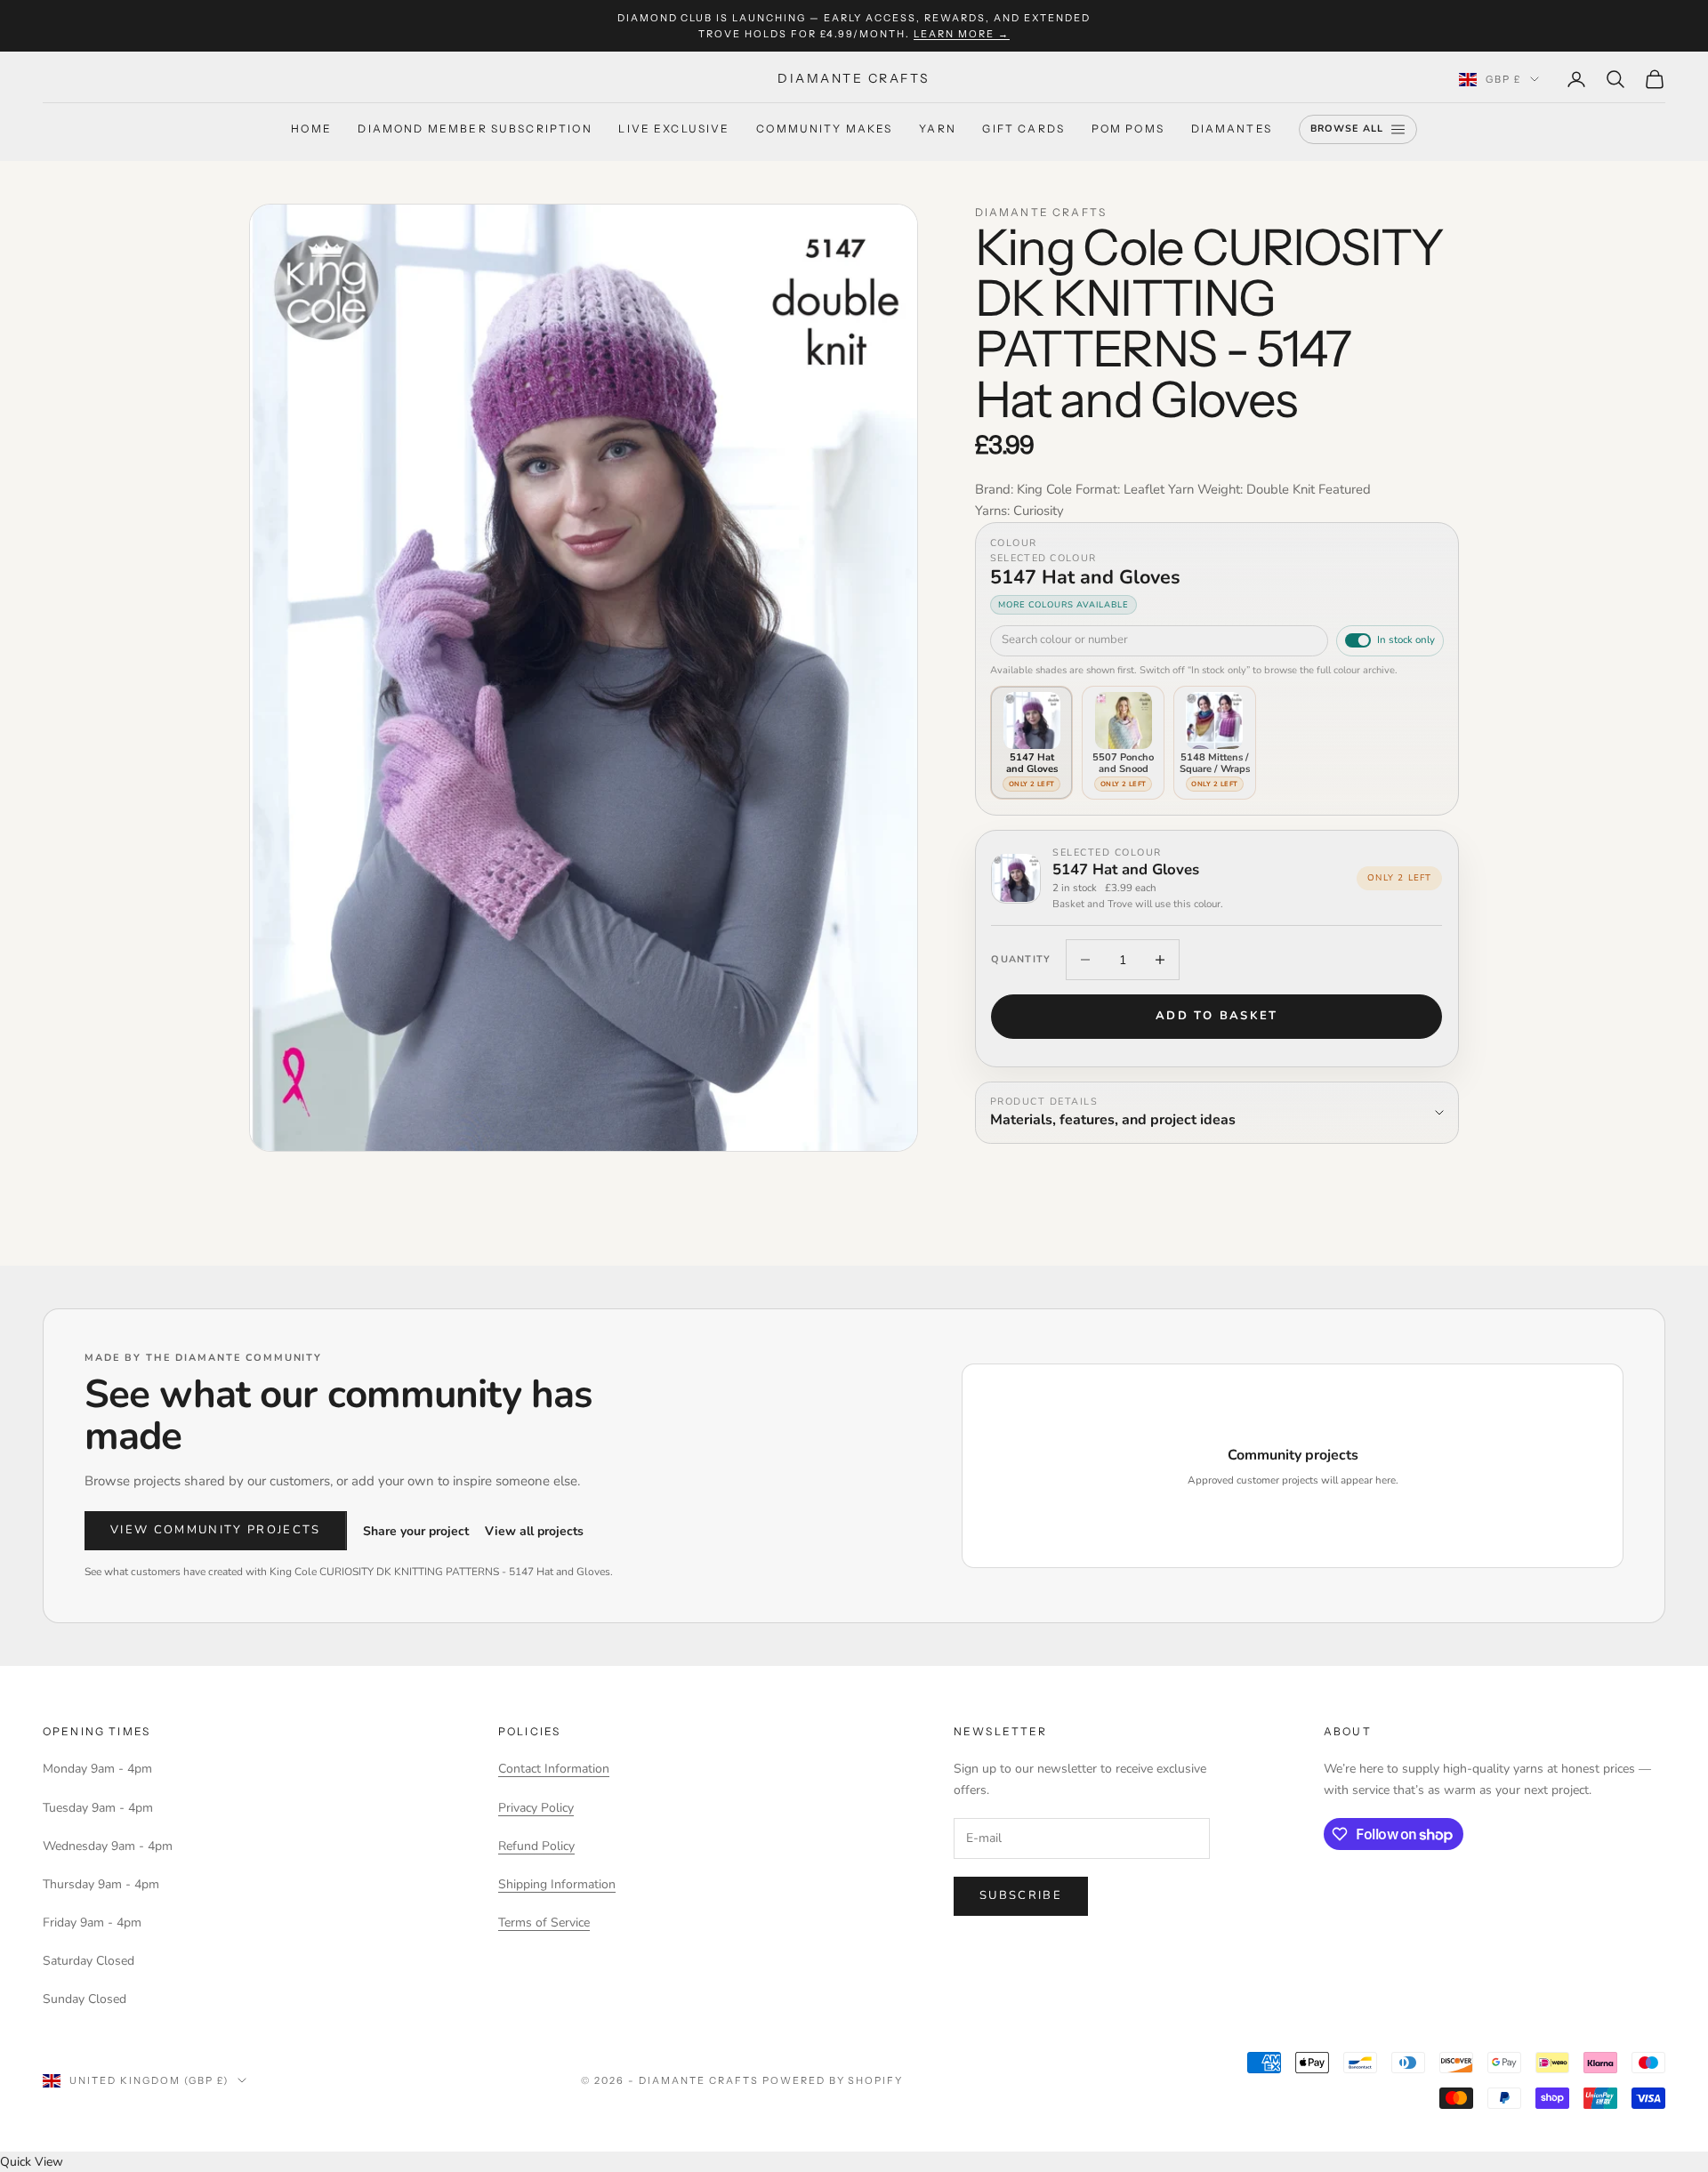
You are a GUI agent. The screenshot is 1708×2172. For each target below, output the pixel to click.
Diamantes (1232, 129)
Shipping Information (557, 1884)
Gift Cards (1023, 129)
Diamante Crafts (1041, 212)
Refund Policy (536, 1846)
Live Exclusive (674, 129)
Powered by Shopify (833, 2080)
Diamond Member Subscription (475, 129)
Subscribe (1021, 1895)
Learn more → (962, 34)
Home (311, 129)
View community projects (216, 1530)
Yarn (938, 129)
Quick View (32, 2162)
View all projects (534, 1531)
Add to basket (1217, 1016)
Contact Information (554, 1769)
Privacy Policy (536, 1808)
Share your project (416, 1531)
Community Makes (824, 129)
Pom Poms (1128, 129)
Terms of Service (544, 1923)
